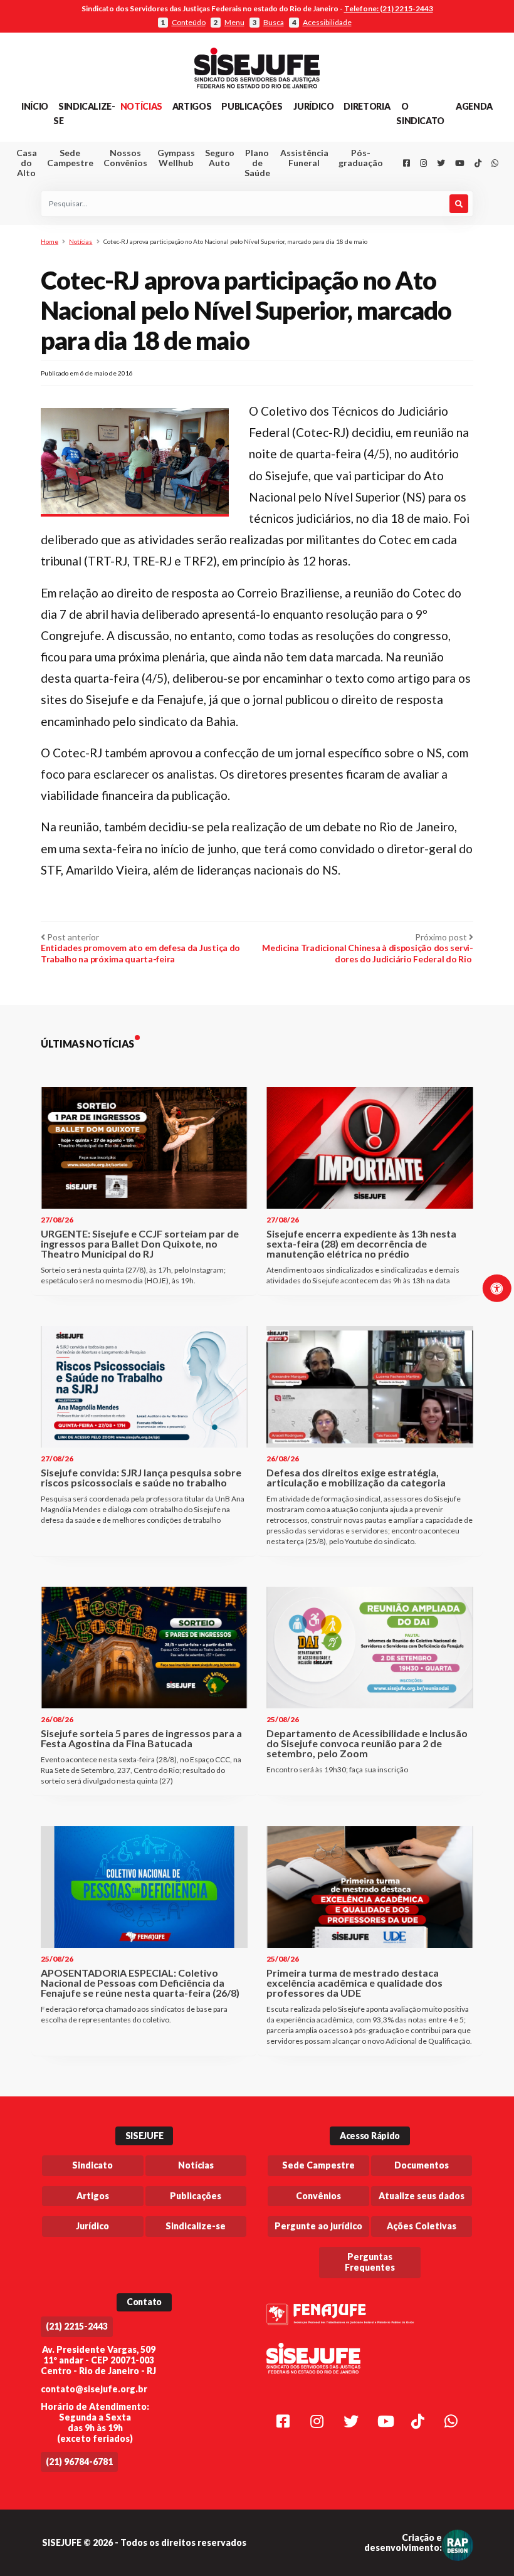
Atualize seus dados (422, 2196)
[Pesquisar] (459, 204)
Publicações (252, 106)
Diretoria (367, 106)
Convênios (318, 2196)
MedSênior (301, 219)
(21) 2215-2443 (77, 2326)
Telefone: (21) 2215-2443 (389, 8)
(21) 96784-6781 (79, 2462)
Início (35, 106)
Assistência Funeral (304, 158)
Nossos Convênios (125, 158)
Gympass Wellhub (176, 158)
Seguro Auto (220, 158)
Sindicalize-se (196, 2226)
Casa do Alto (27, 163)
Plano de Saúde (257, 163)
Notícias (141, 106)
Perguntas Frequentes (370, 2262)
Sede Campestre (70, 158)
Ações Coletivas (422, 2226)
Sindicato (92, 2165)
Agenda (474, 106)
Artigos (192, 106)
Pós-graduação (361, 158)
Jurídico (313, 106)
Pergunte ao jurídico (318, 2226)
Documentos (422, 2165)
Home (50, 241)
